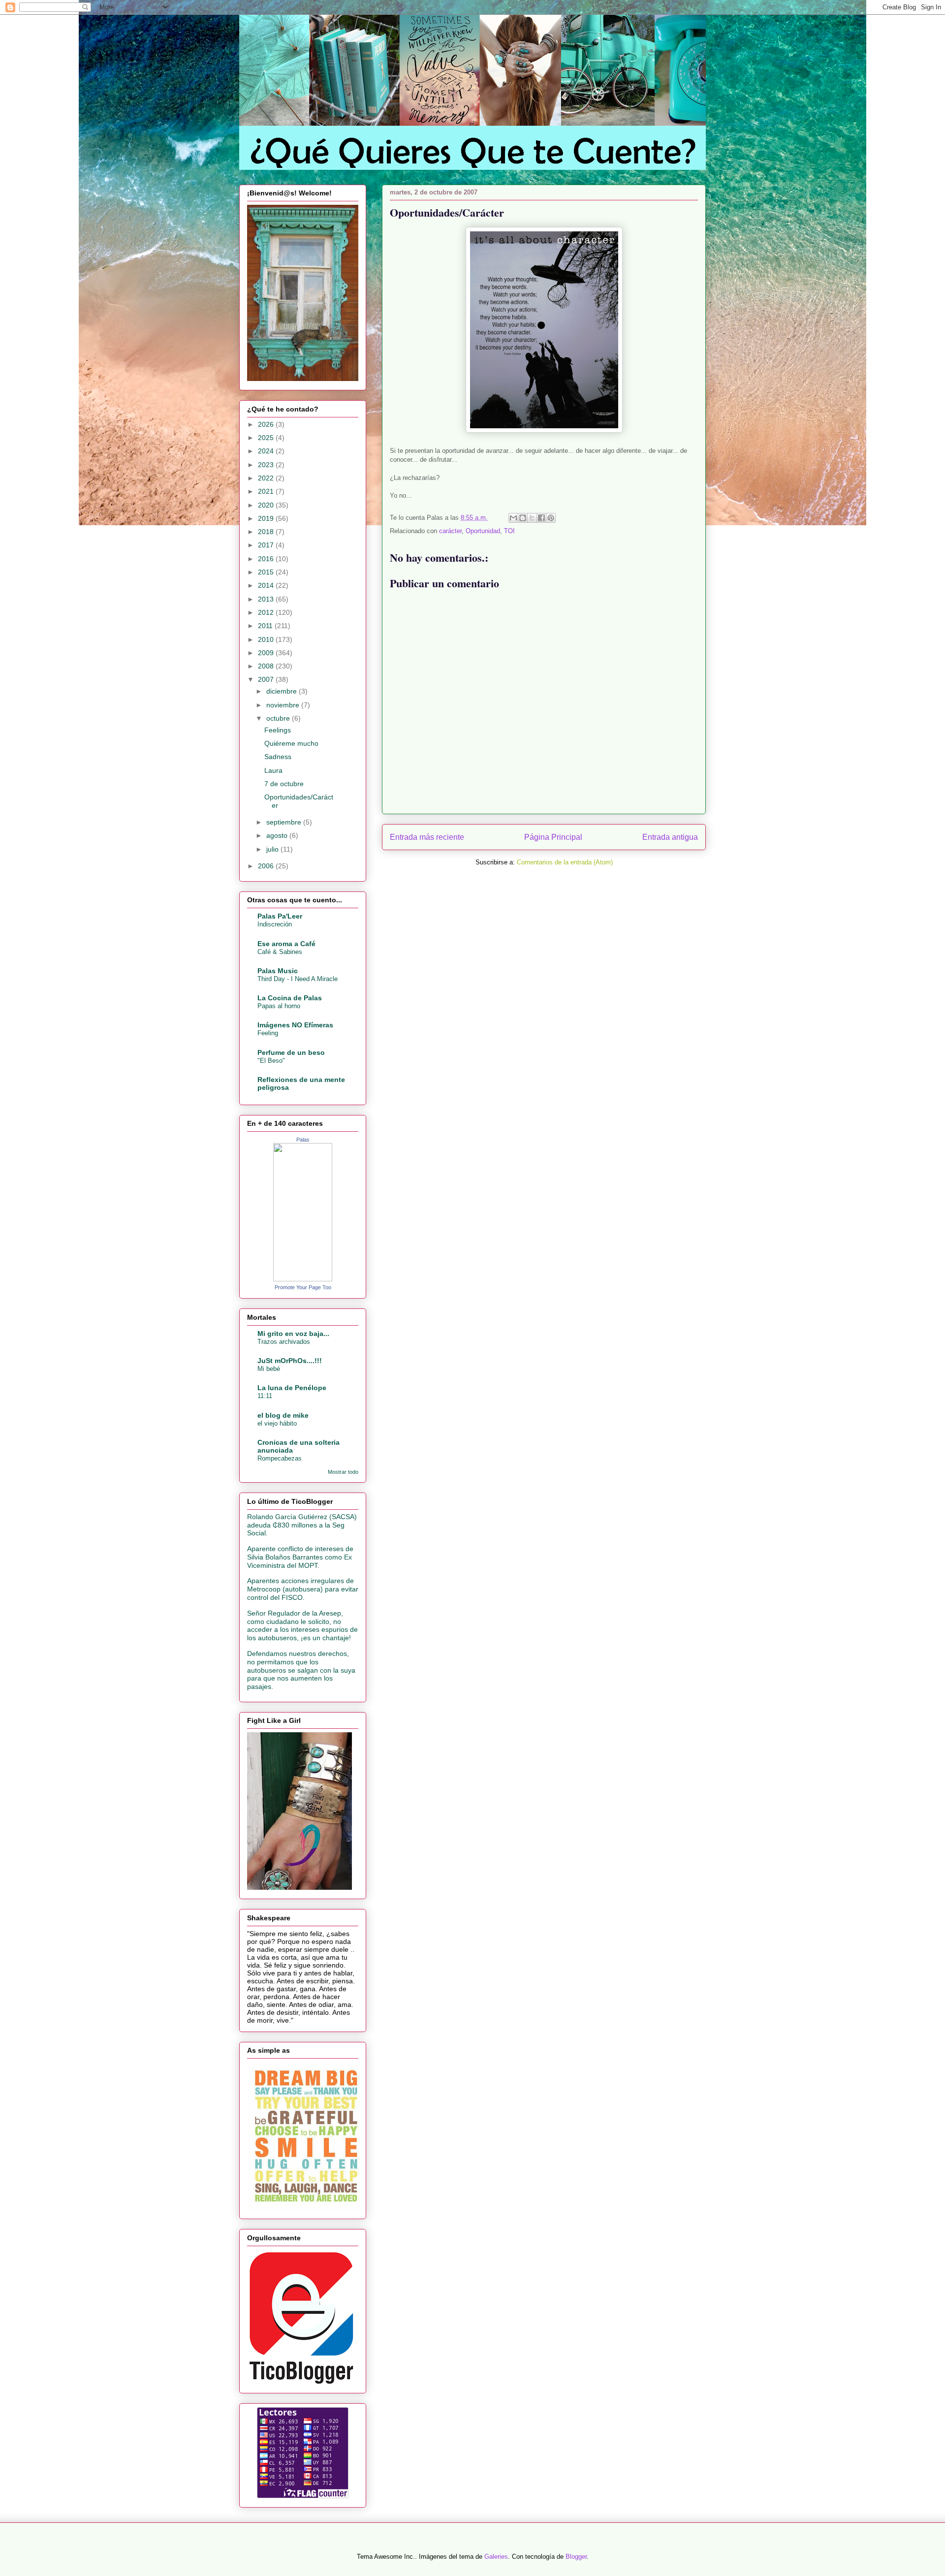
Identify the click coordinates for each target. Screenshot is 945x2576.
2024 (267, 451)
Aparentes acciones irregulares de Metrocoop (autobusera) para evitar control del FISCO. (303, 1589)
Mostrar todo (343, 1472)
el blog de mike (283, 1415)
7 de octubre (284, 784)
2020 (267, 505)
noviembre (284, 705)
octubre (279, 718)
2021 (267, 491)
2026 (267, 424)
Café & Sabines (280, 952)
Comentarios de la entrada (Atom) (565, 862)
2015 (267, 572)
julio (273, 849)
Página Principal (553, 837)
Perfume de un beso (291, 1052)
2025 (267, 438)
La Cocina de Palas (290, 998)
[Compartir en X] (532, 518)
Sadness (278, 757)
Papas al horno (279, 1006)
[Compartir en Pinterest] (551, 518)
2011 (266, 626)
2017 (267, 545)
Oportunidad (483, 531)
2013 (267, 599)
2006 (267, 866)
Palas (303, 1140)
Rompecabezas (280, 1458)
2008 (267, 666)
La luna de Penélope (292, 1388)
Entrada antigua (670, 837)
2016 (267, 559)
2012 (267, 612)
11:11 (265, 1396)
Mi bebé (269, 1369)
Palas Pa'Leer (280, 916)
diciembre (283, 691)
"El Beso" (271, 1061)
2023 (267, 465)
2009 (267, 653)
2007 (267, 679)
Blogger (576, 2557)
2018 (267, 532)
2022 (267, 478)
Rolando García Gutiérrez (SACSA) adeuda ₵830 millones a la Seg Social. (302, 1525)
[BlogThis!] (523, 518)
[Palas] (303, 1279)
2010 (267, 639)
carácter (450, 531)
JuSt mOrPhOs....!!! (290, 1361)
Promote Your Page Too (303, 1287)
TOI (509, 531)
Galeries (496, 2557)
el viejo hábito (277, 1423)
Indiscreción (275, 924)
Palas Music (278, 971)
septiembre (285, 822)
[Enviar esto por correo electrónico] (513, 518)
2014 (267, 585)
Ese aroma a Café (286, 944)
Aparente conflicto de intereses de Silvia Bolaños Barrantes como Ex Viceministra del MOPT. (300, 1557)
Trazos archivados (284, 1342)
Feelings (278, 730)
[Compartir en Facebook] (541, 518)
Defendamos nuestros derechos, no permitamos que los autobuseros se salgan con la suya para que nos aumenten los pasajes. (301, 1670)
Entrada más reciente (427, 837)
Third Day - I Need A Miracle (298, 979)
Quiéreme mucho (291, 743)
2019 (267, 518)
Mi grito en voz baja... (293, 1334)
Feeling (268, 1033)
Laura (273, 770)
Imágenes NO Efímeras (295, 1025)
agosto (278, 835)
